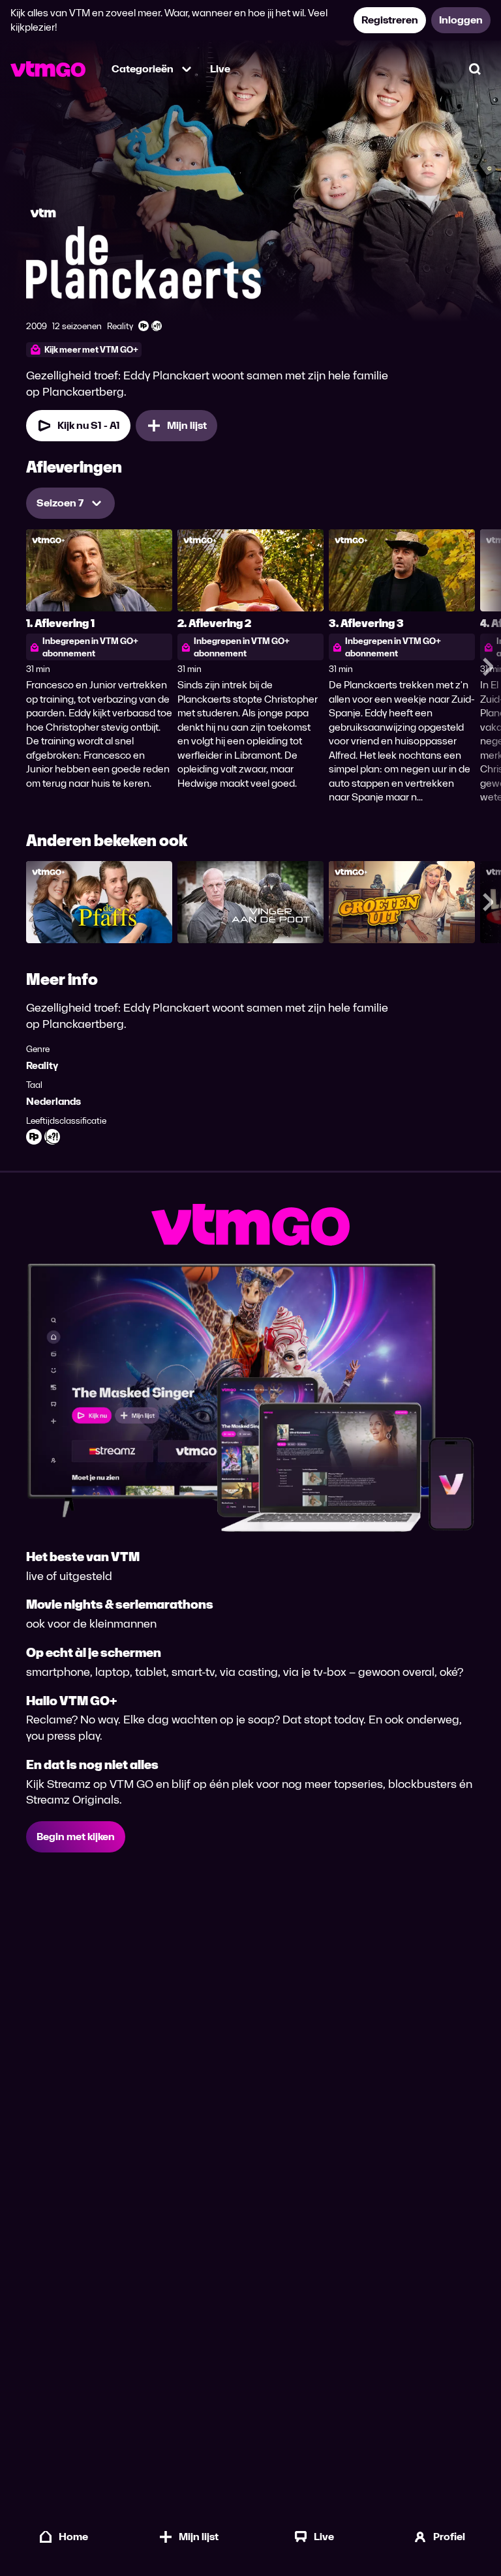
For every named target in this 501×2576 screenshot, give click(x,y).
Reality (42, 1065)
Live (220, 69)
